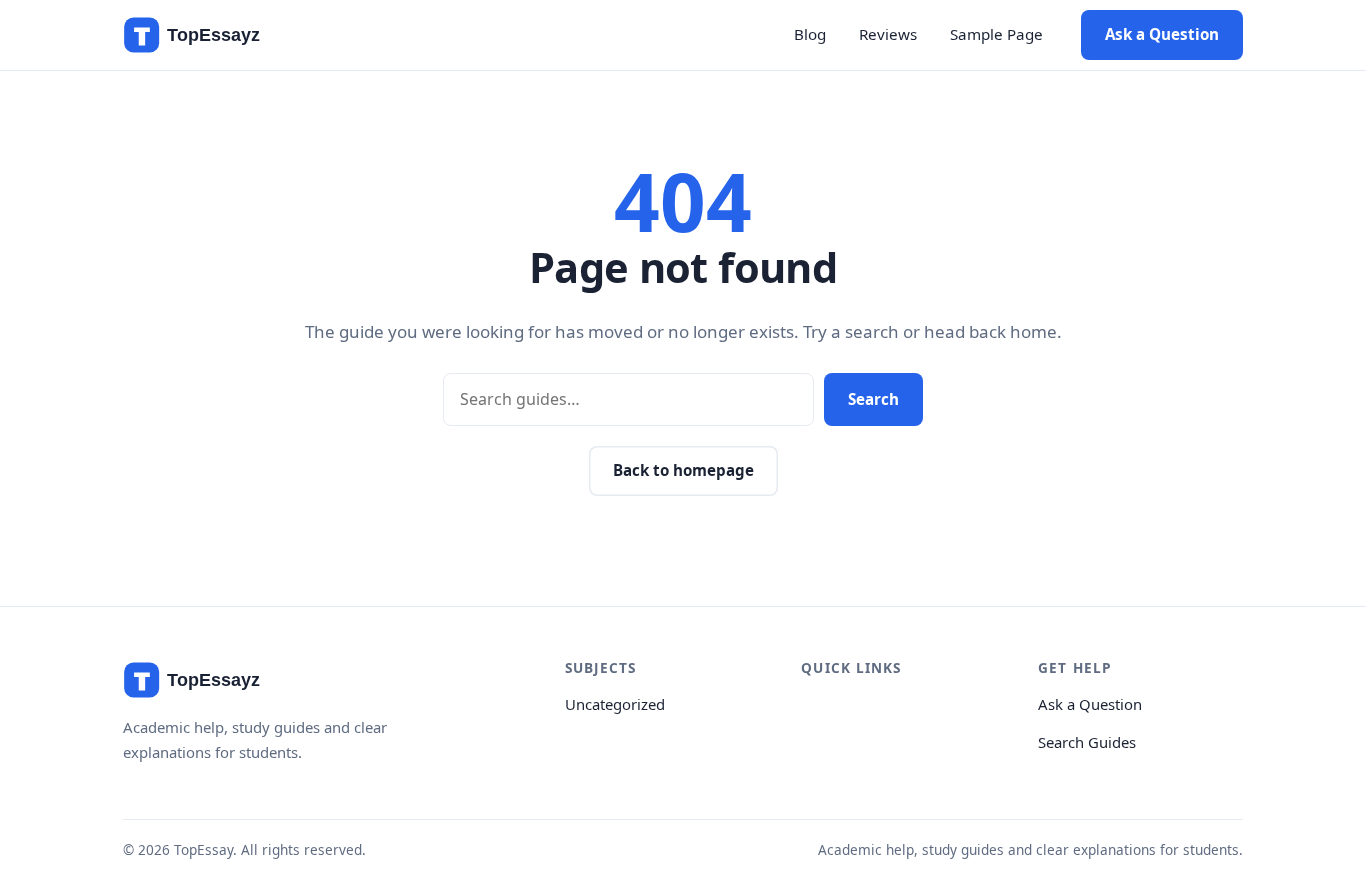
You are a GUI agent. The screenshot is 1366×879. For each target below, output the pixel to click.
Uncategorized (615, 704)
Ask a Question (1162, 34)
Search (873, 399)
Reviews (888, 34)
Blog (810, 34)
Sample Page (996, 34)
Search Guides (1087, 742)
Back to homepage (683, 470)
